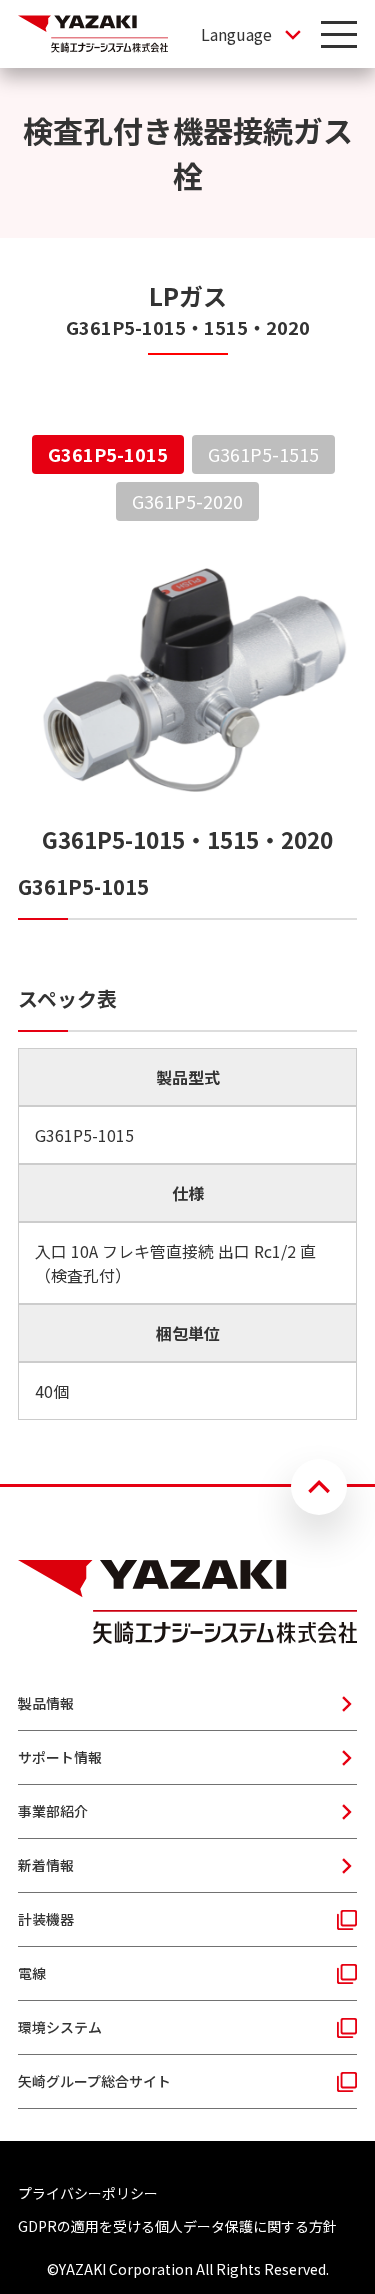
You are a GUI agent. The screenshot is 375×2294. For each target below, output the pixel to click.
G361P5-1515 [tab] (263, 454)
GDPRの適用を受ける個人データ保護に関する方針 (177, 2226)
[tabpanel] (187, 986)
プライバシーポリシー (88, 2193)
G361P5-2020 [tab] (187, 501)
